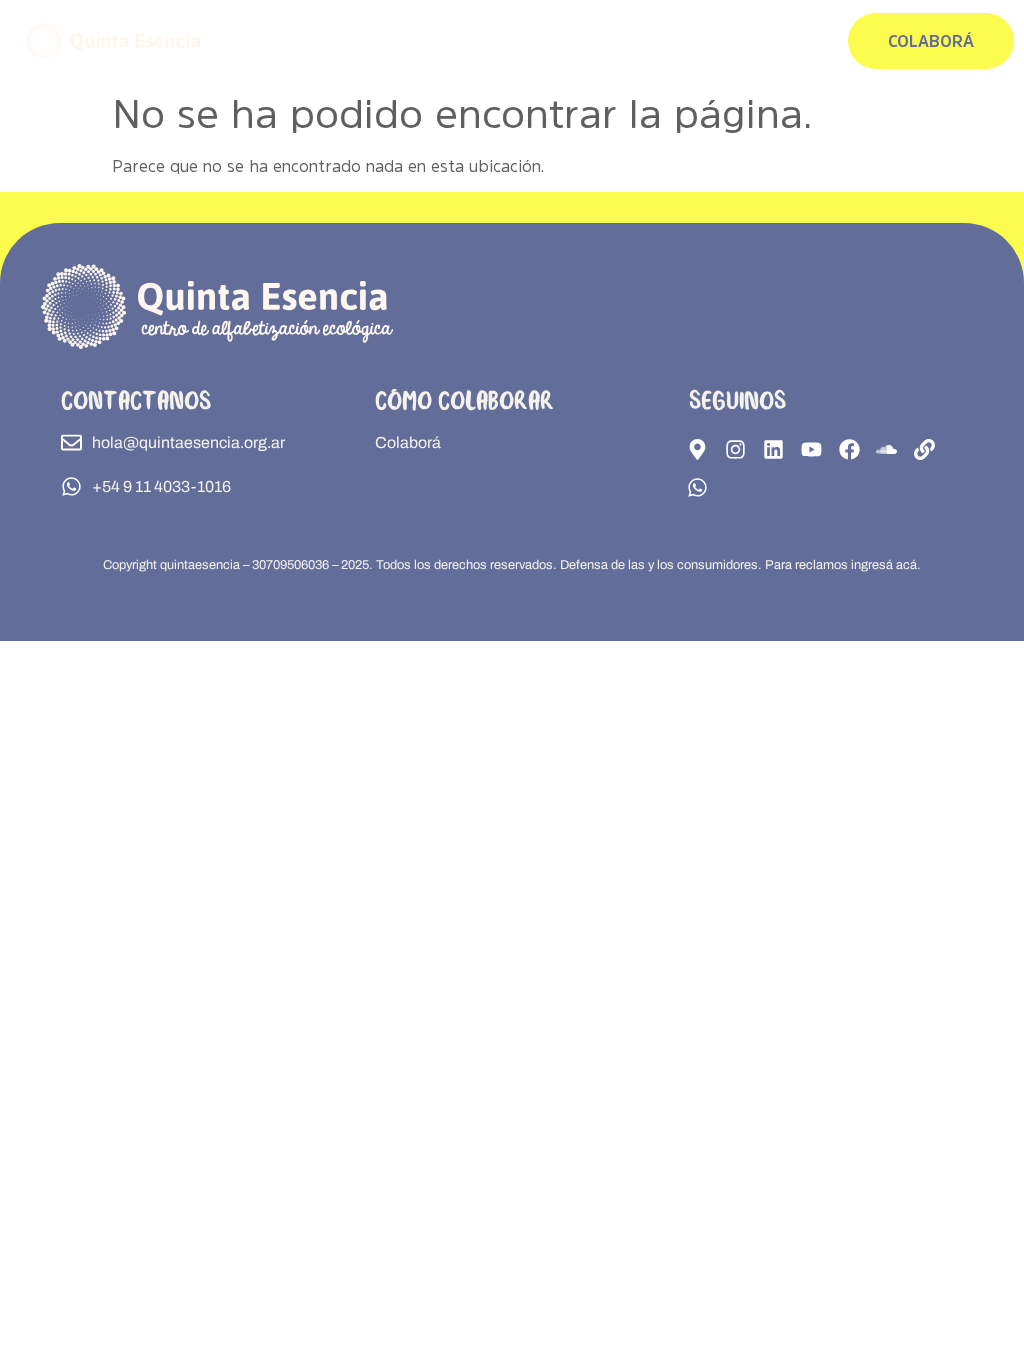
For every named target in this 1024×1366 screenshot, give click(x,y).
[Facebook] (849, 450)
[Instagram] (736, 450)
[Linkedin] (774, 450)
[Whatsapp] (698, 488)
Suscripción (751, 40)
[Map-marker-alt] (698, 450)
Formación (624, 40)
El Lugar (672, 40)
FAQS (708, 40)
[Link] (925, 450)
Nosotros (804, 40)
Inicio (582, 40)
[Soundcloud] (887, 450)
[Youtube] (811, 450)
